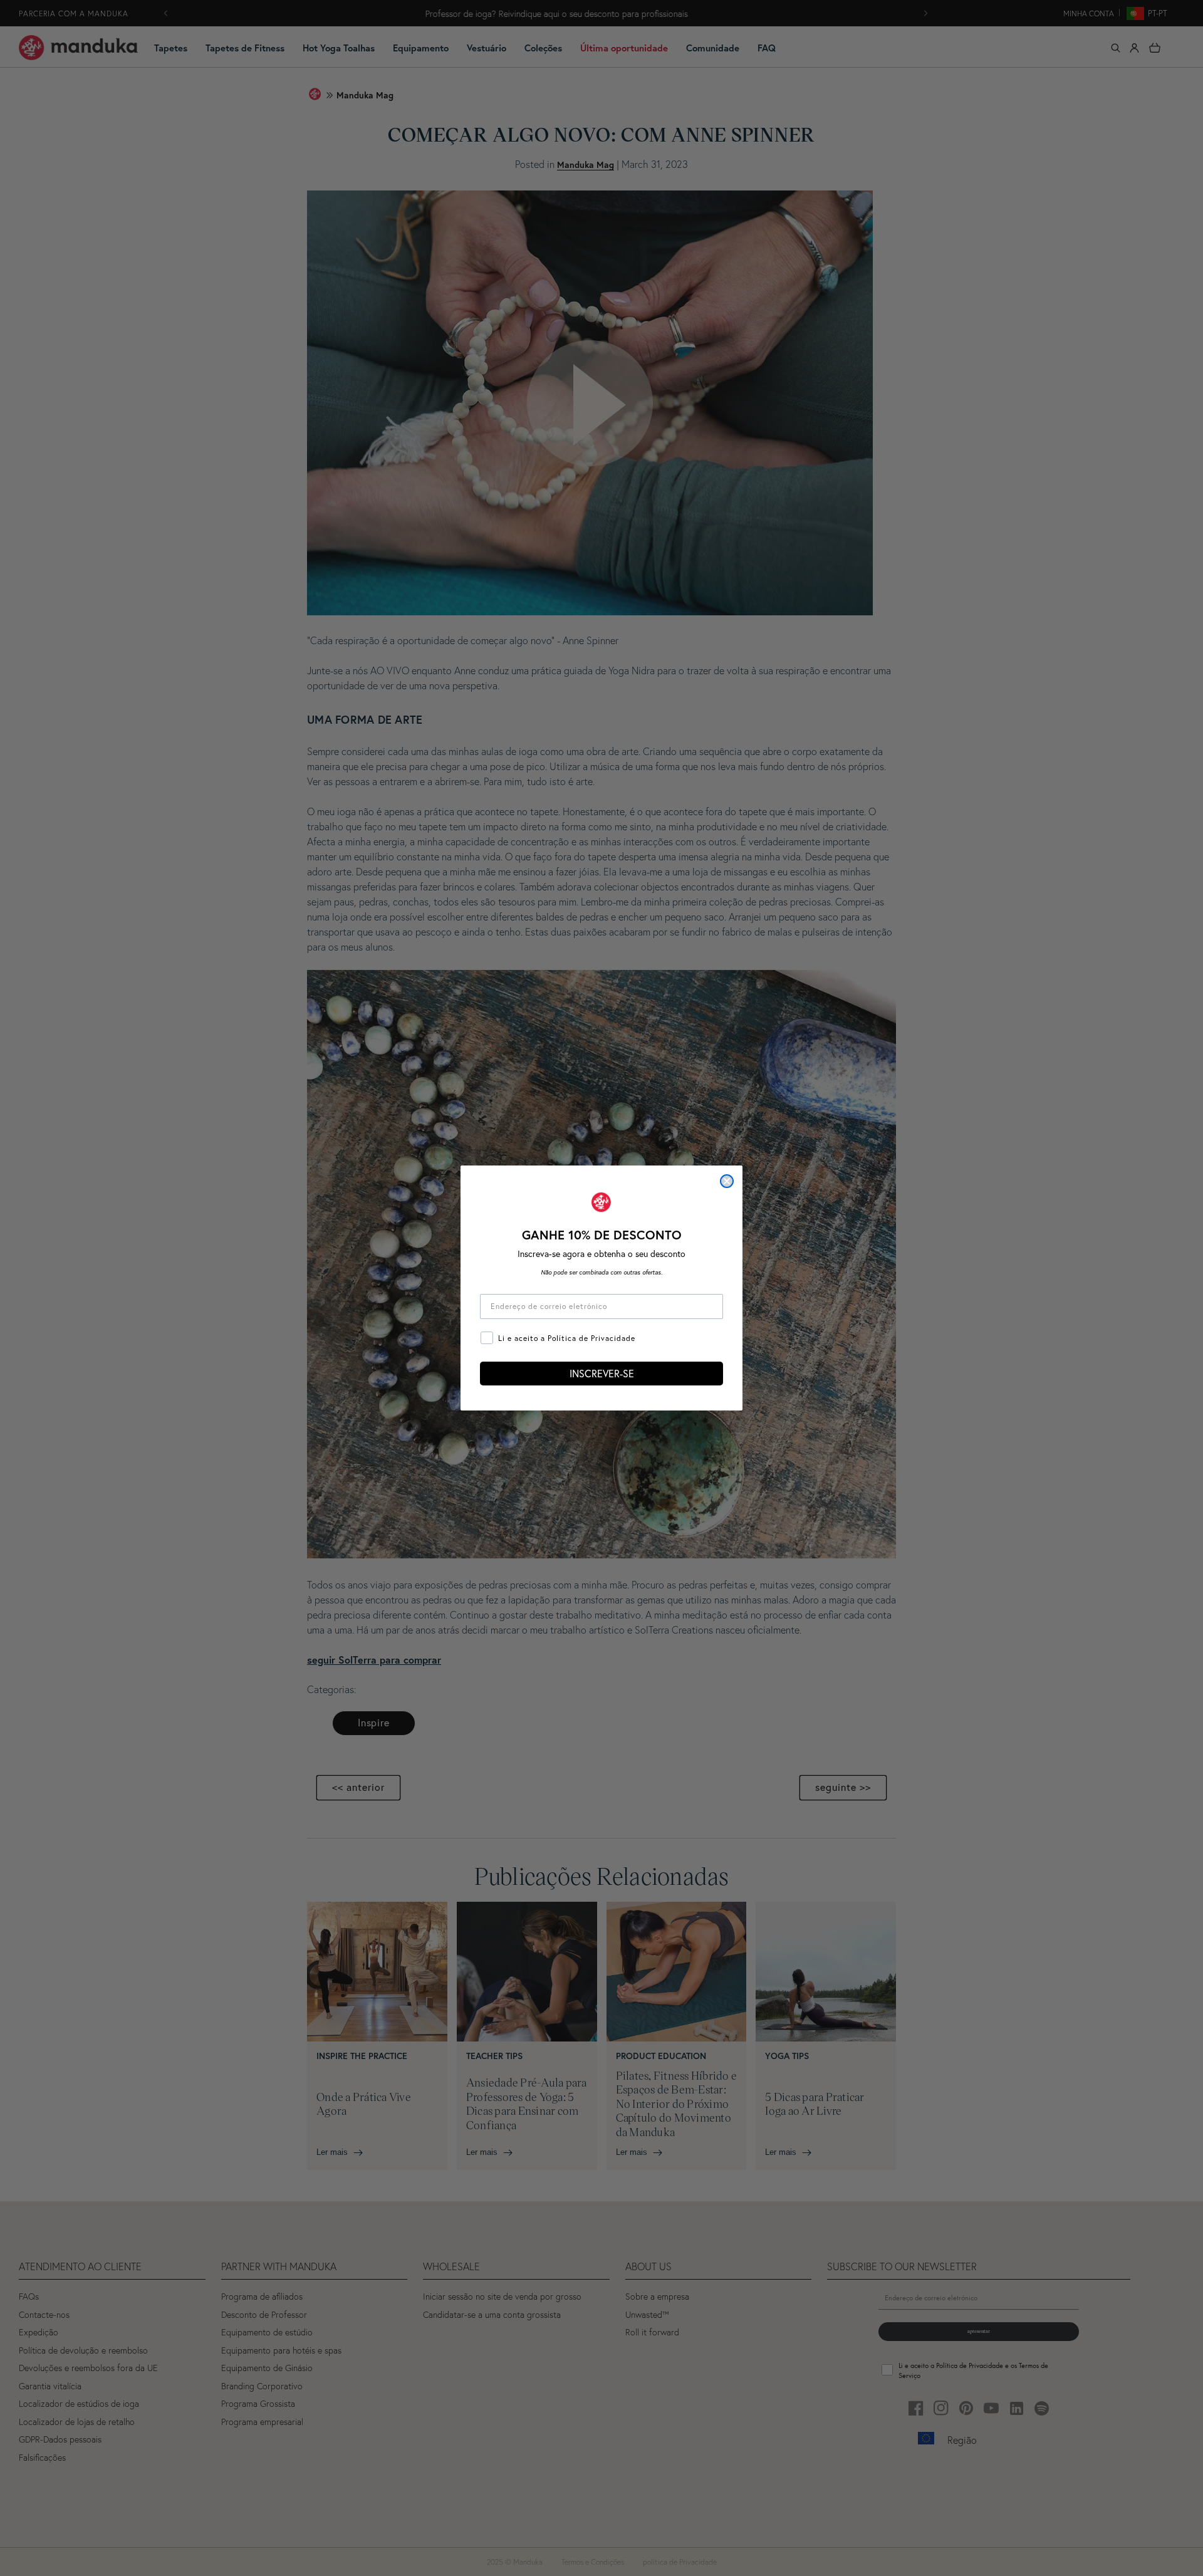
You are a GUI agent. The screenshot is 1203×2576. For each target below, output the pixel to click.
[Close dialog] (727, 1181)
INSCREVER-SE (602, 1373)
